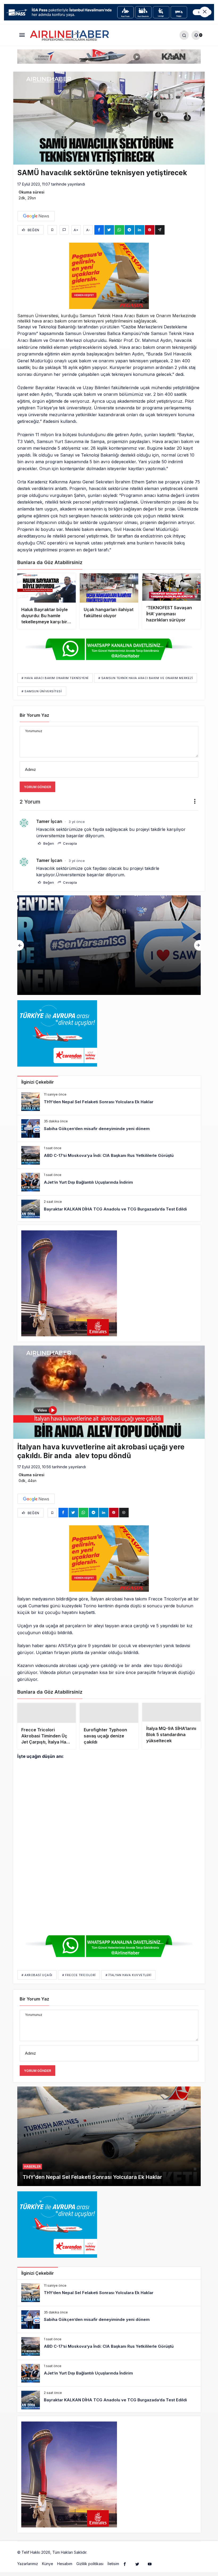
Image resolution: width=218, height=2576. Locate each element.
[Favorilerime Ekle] (52, 230)
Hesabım (65, 2573)
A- (88, 230)
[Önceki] (21, 945)
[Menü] (22, 35)
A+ (76, 230)
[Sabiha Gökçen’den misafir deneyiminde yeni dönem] (109, 1128)
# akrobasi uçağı (37, 1984)
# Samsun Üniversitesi (42, 691)
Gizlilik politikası (90, 2573)
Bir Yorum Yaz (34, 715)
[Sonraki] (197, 945)
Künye (48, 2573)
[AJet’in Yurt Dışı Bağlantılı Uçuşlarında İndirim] (109, 1182)
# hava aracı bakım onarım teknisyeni (55, 678)
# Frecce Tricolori (79, 1984)
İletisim (113, 2573)
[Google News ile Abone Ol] (36, 216)
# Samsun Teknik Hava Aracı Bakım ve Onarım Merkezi (146, 678)
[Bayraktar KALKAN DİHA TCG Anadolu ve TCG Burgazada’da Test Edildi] (109, 1209)
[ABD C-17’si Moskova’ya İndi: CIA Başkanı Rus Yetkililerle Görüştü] (109, 945)
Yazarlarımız (28, 2573)
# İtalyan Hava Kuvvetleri (129, 1984)
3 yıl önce (77, 822)
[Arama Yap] (184, 35)
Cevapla (69, 843)
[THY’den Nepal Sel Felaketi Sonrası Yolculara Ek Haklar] (109, 1102)
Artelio (94, 2562)
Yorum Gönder (37, 787)
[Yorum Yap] (64, 230)
